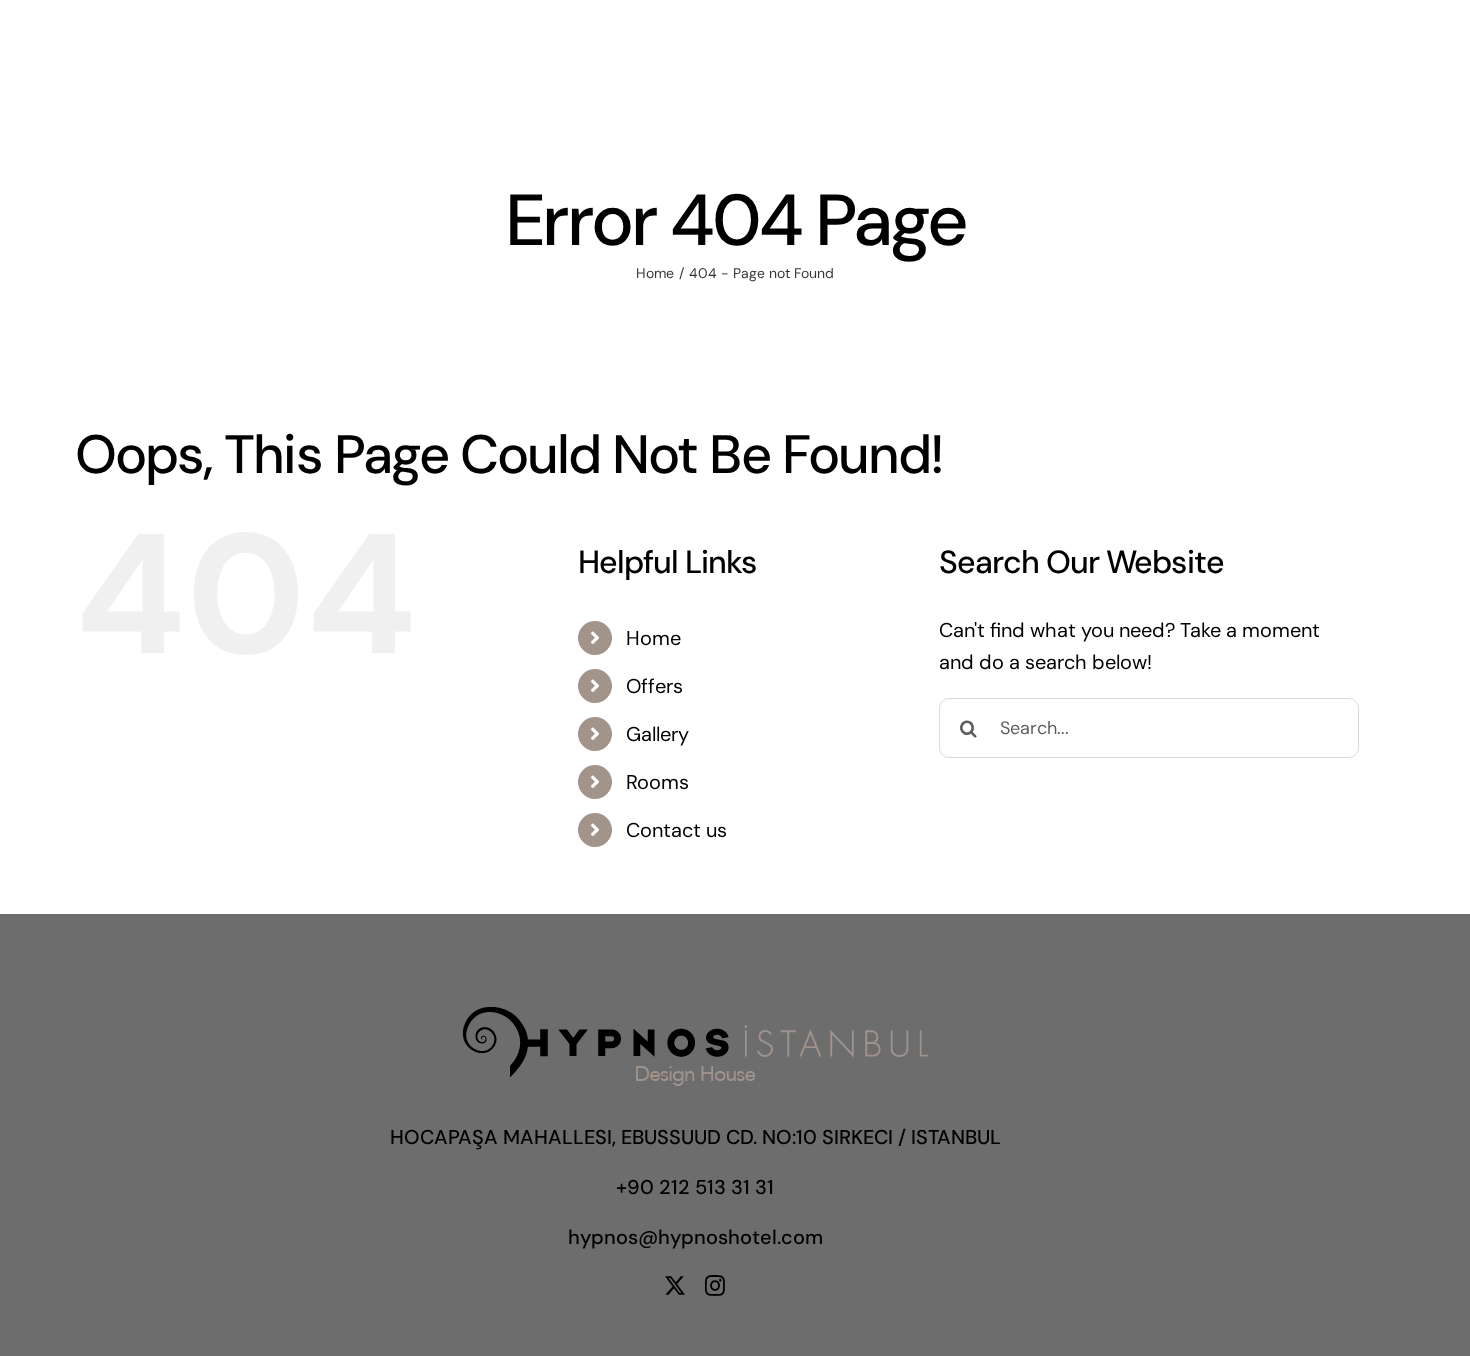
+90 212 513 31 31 (695, 1187)
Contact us (676, 830)
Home (653, 638)
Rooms (657, 782)
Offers (654, 686)
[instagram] (715, 1286)
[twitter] (675, 1286)
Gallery (657, 734)
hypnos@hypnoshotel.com (695, 1237)
